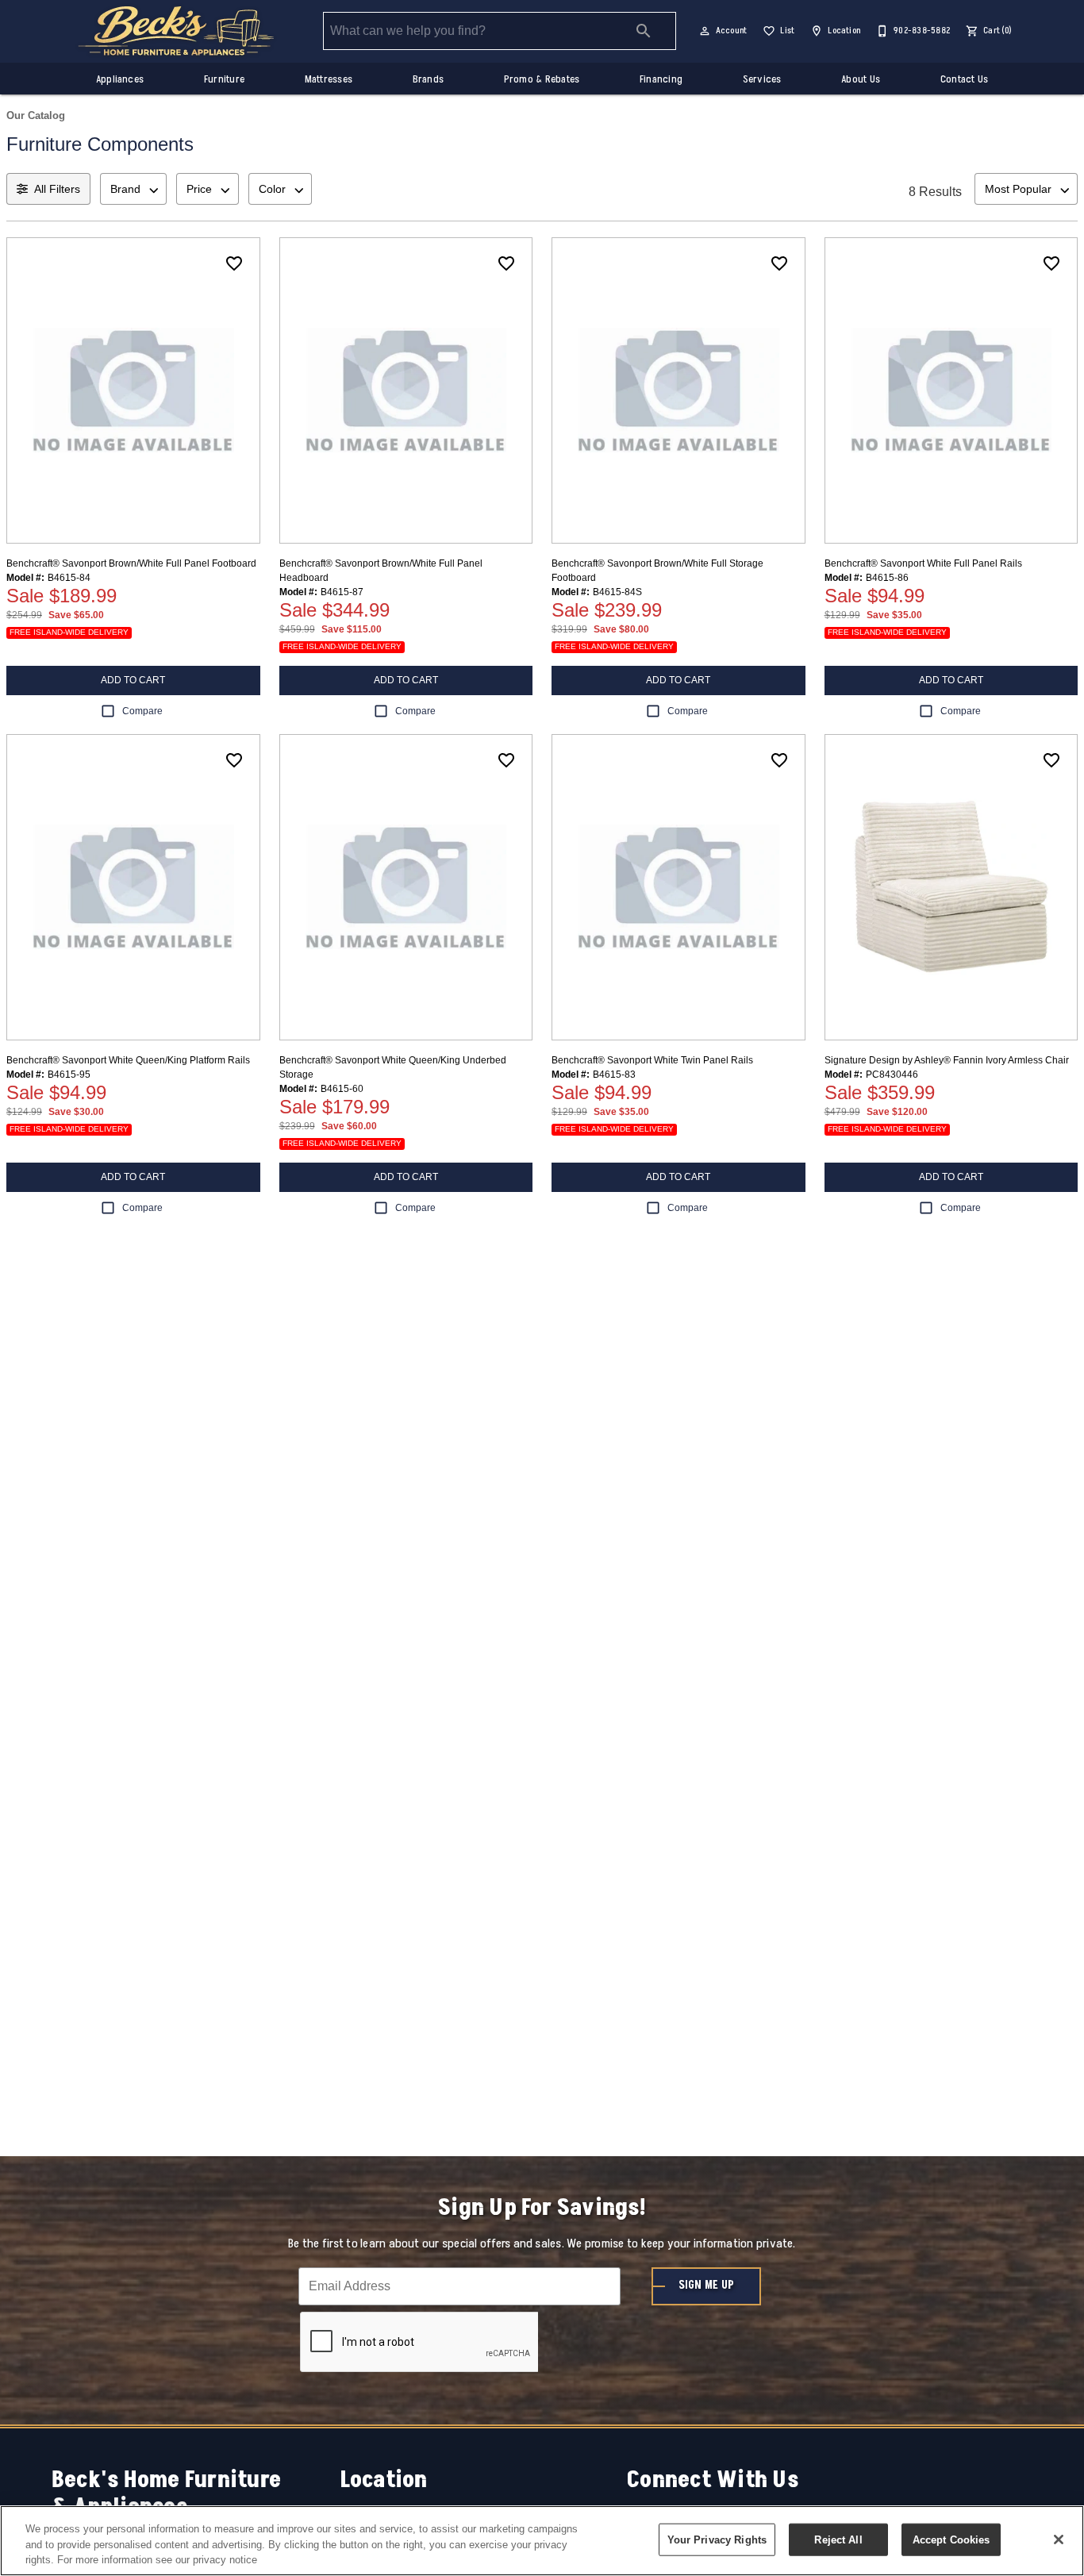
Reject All (838, 2539)
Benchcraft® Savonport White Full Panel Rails (923, 563)
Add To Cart (133, 680)
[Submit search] (644, 31)
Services (762, 79)
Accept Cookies (951, 2539)
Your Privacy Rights (717, 2539)
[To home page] (176, 31)
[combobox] (133, 189)
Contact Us (964, 79)
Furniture (224, 79)
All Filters (57, 189)
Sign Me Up (706, 2286)
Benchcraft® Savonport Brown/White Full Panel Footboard (131, 563)
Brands (428, 79)
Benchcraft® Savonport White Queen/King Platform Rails (128, 1060)
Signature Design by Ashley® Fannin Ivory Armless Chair (947, 1060)
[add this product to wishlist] (234, 263)
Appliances (120, 79)
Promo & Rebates (542, 79)
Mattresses (329, 79)
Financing (661, 79)
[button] (705, 31)
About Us (861, 79)
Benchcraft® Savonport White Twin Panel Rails (652, 1060)
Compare (142, 711)
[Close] (1059, 2539)
